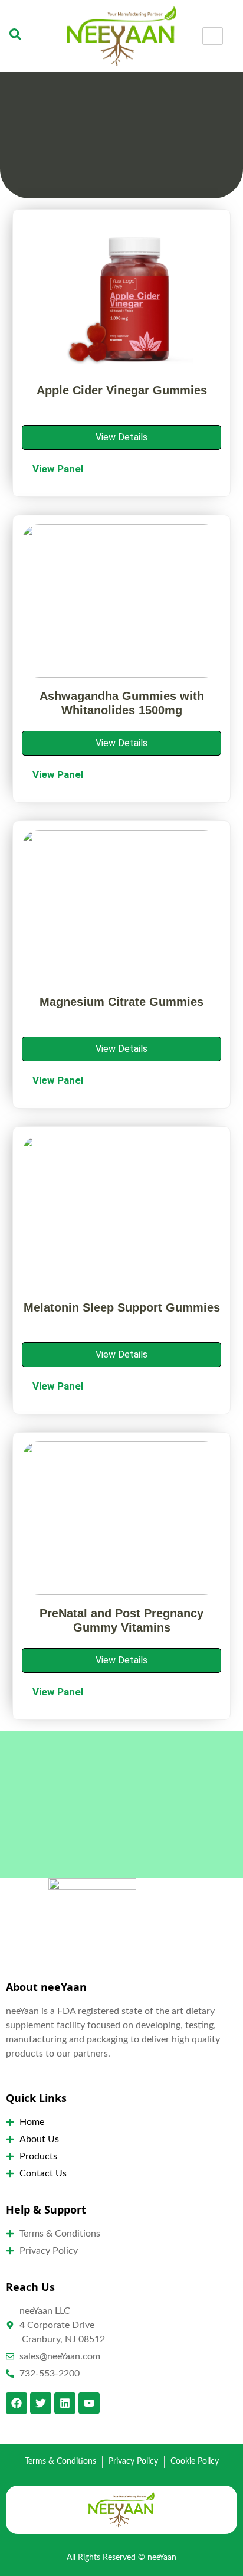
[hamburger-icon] (213, 36)
